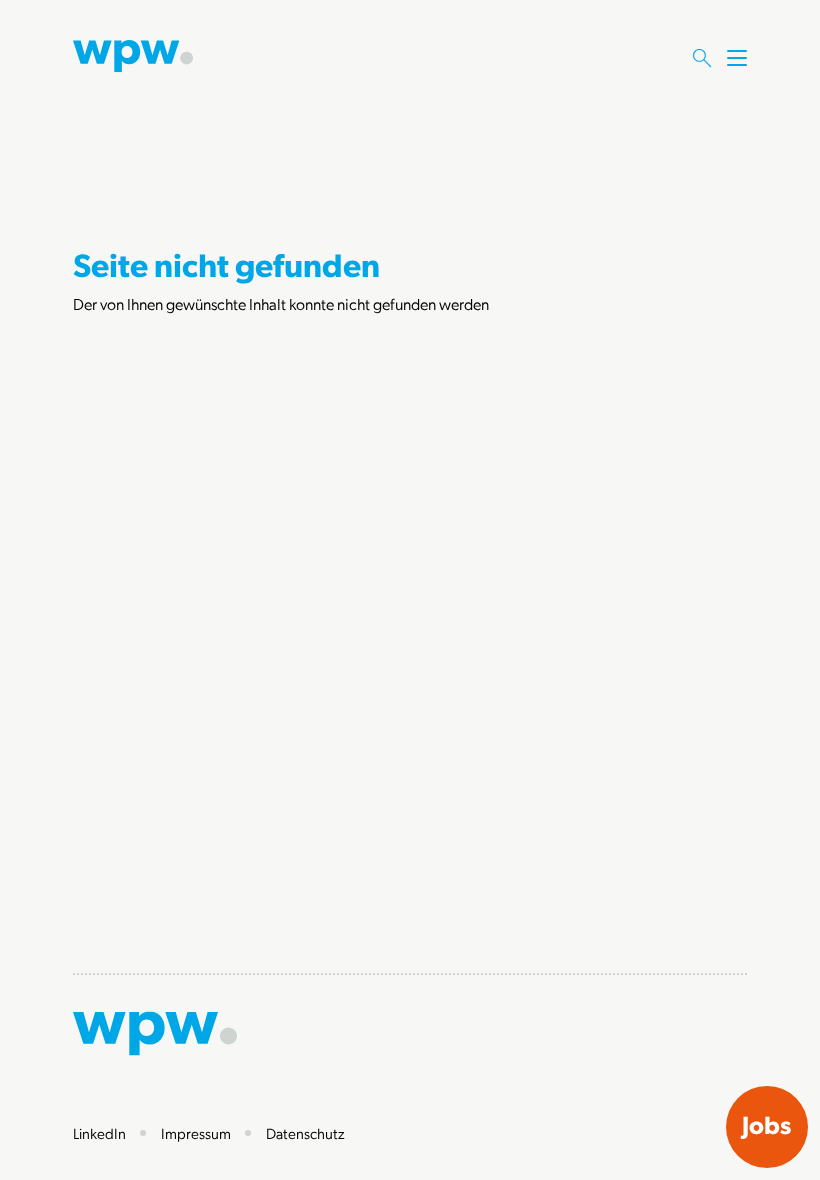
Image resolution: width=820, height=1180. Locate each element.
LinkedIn (99, 1133)
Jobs (766, 1124)
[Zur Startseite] (133, 53)
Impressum (196, 1133)
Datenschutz (305, 1133)
